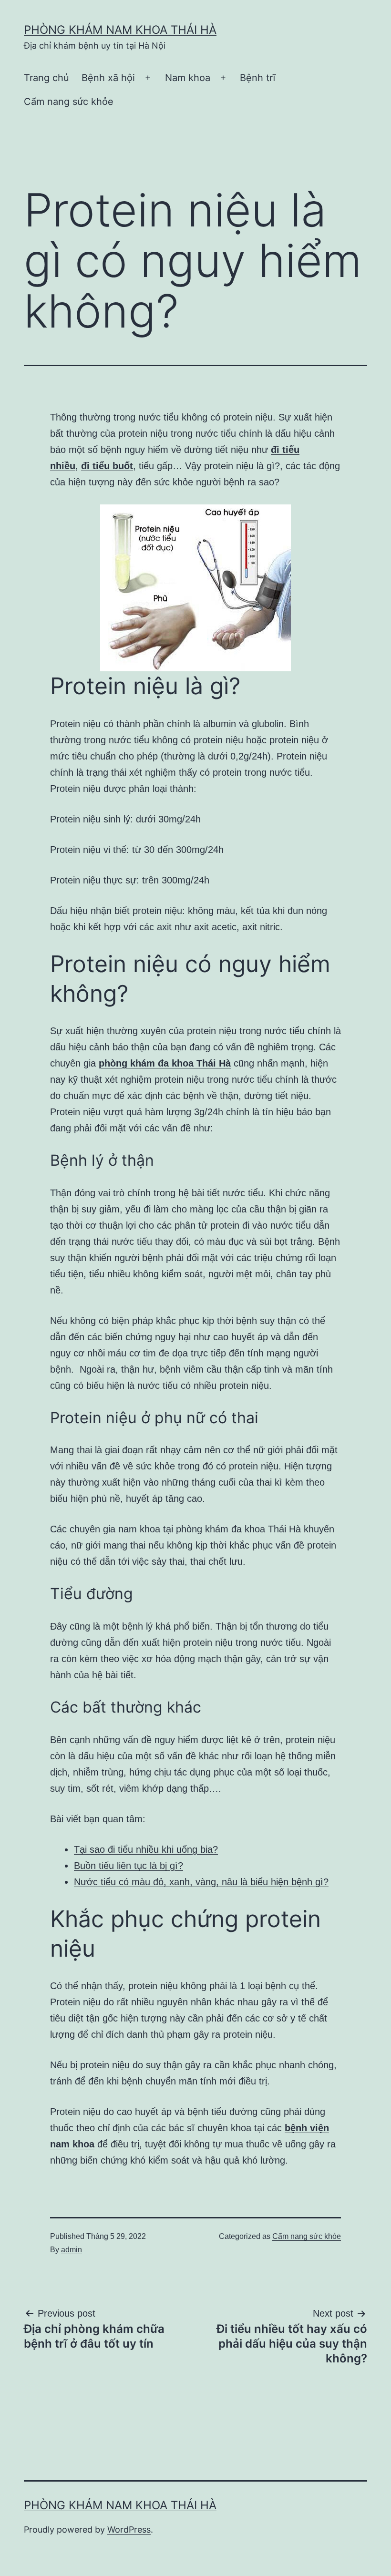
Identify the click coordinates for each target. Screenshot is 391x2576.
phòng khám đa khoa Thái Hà (165, 1063)
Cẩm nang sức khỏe (69, 102)
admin (72, 2250)
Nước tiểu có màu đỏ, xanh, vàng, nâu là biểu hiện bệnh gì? (201, 1882)
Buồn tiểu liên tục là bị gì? (129, 1866)
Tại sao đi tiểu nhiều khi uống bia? (146, 1849)
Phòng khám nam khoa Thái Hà (120, 30)
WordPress (129, 2530)
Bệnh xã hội (108, 78)
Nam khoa (188, 78)
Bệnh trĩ (258, 78)
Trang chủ (46, 78)
